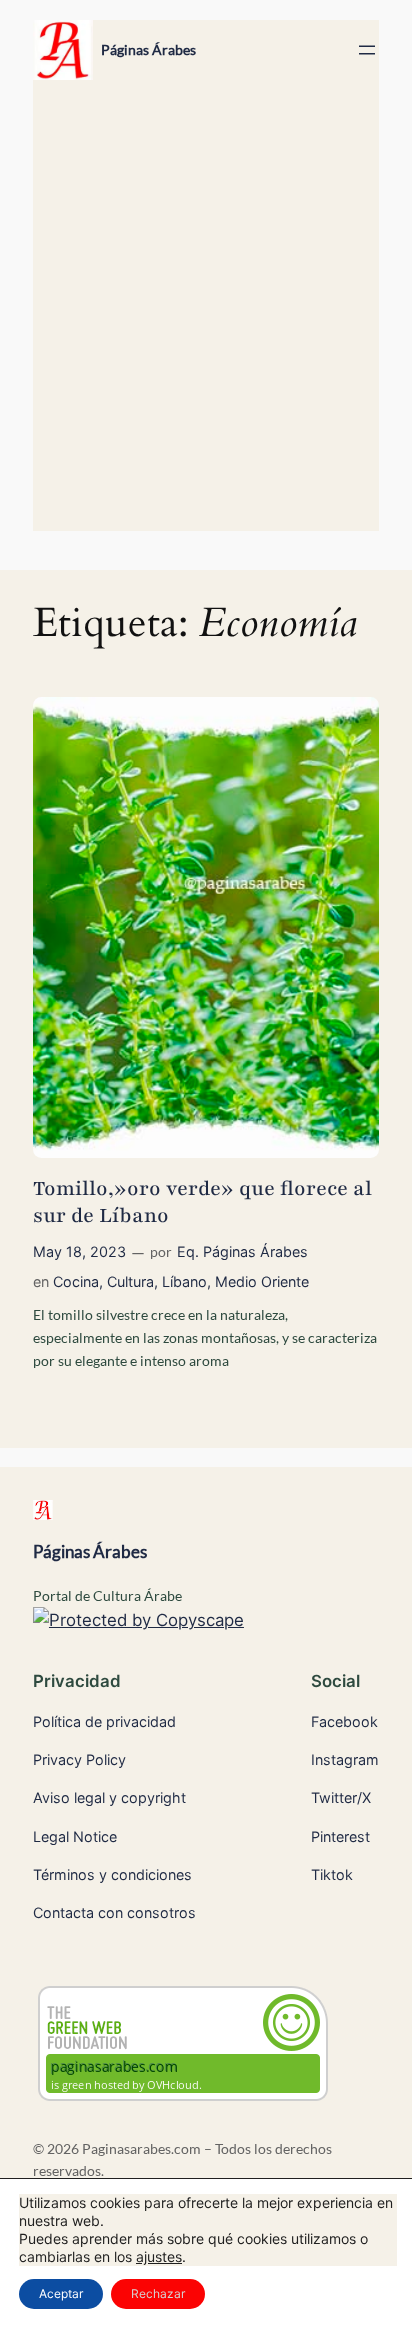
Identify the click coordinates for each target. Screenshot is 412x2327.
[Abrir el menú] (367, 50)
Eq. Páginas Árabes (242, 1251)
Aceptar (61, 2293)
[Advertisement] (206, 315)
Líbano (184, 1281)
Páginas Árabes (148, 49)
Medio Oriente (262, 1281)
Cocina (76, 1281)
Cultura (130, 1281)
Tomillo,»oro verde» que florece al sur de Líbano (202, 1202)
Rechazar (158, 2293)
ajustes (159, 2256)
